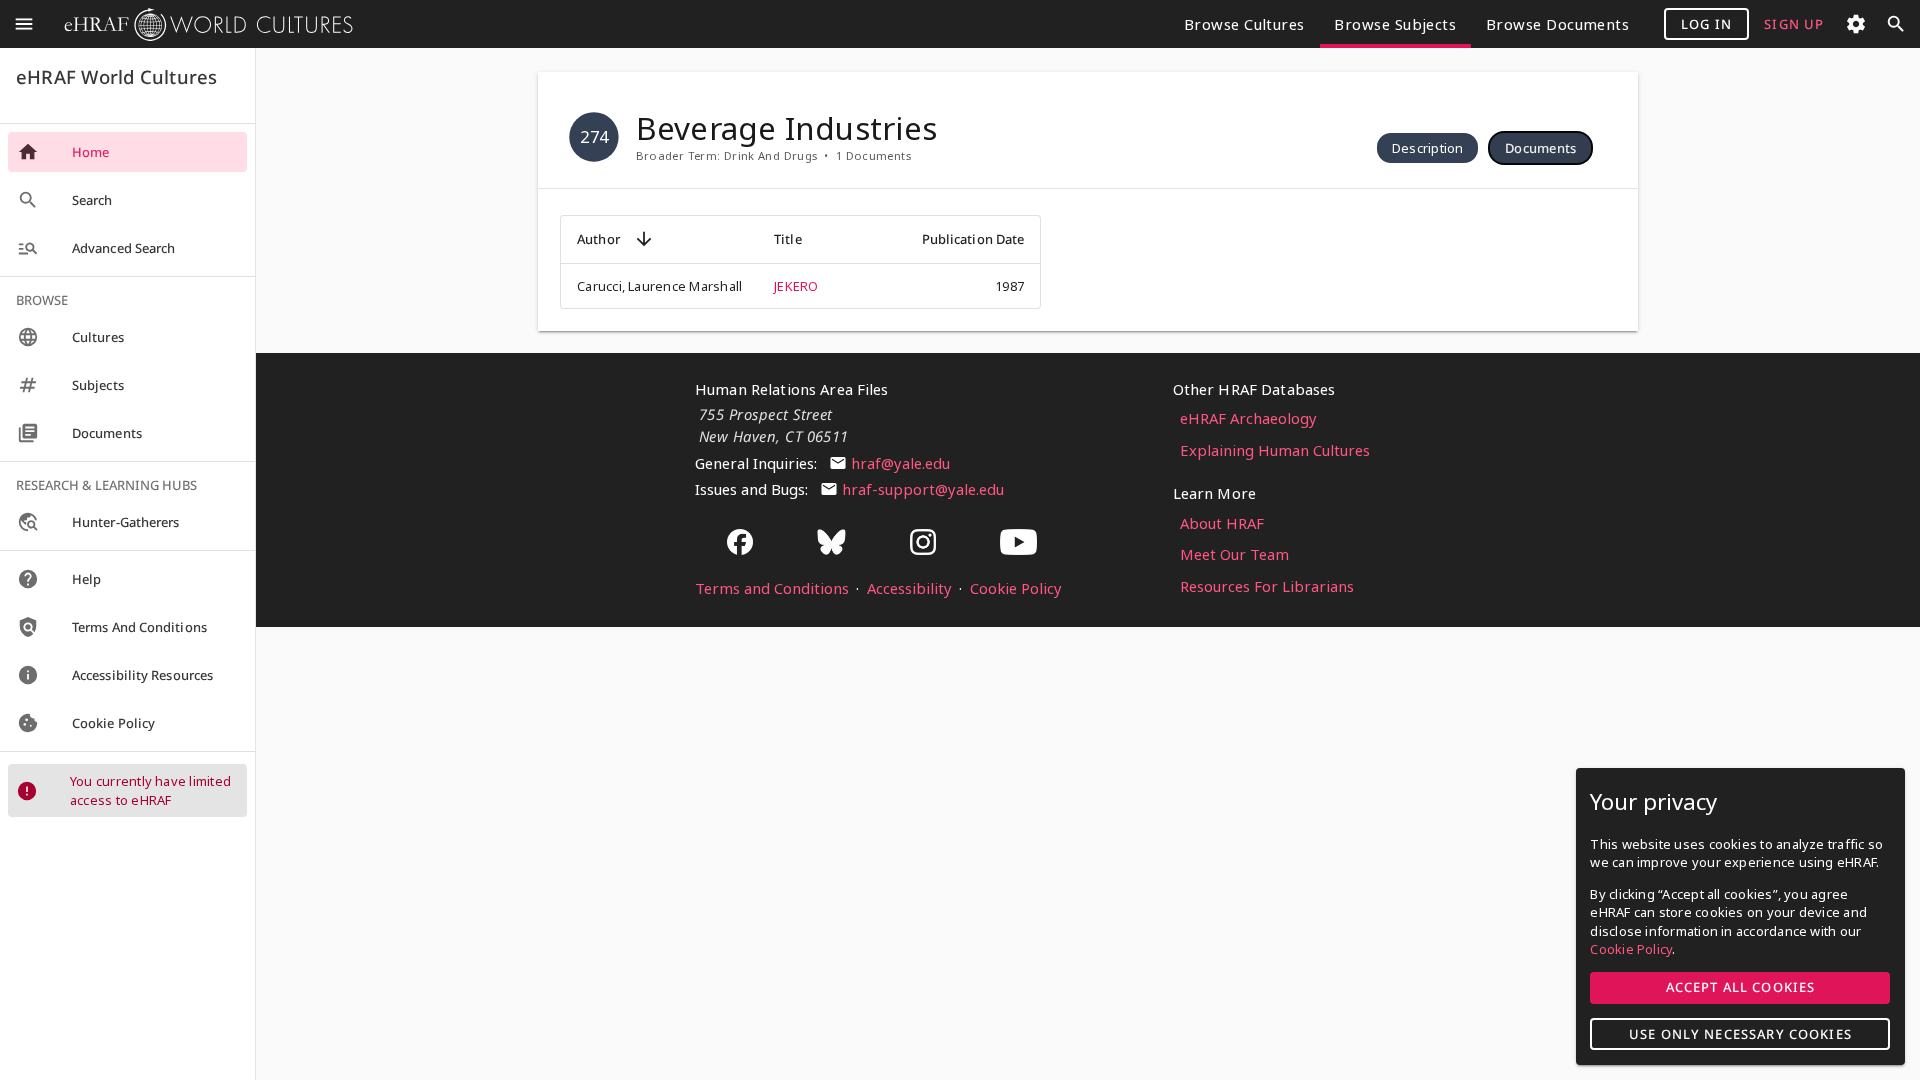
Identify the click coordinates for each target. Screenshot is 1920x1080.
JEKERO (796, 286)
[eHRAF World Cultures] (201, 24)
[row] (1427, 148)
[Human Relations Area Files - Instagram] (923, 543)
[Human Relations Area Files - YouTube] (1018, 543)
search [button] (1896, 24)
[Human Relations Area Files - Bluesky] (832, 543)
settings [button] (1856, 24)
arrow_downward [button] (644, 239)
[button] (1428, 148)
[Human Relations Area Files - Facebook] (740, 543)
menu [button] (24, 24)
